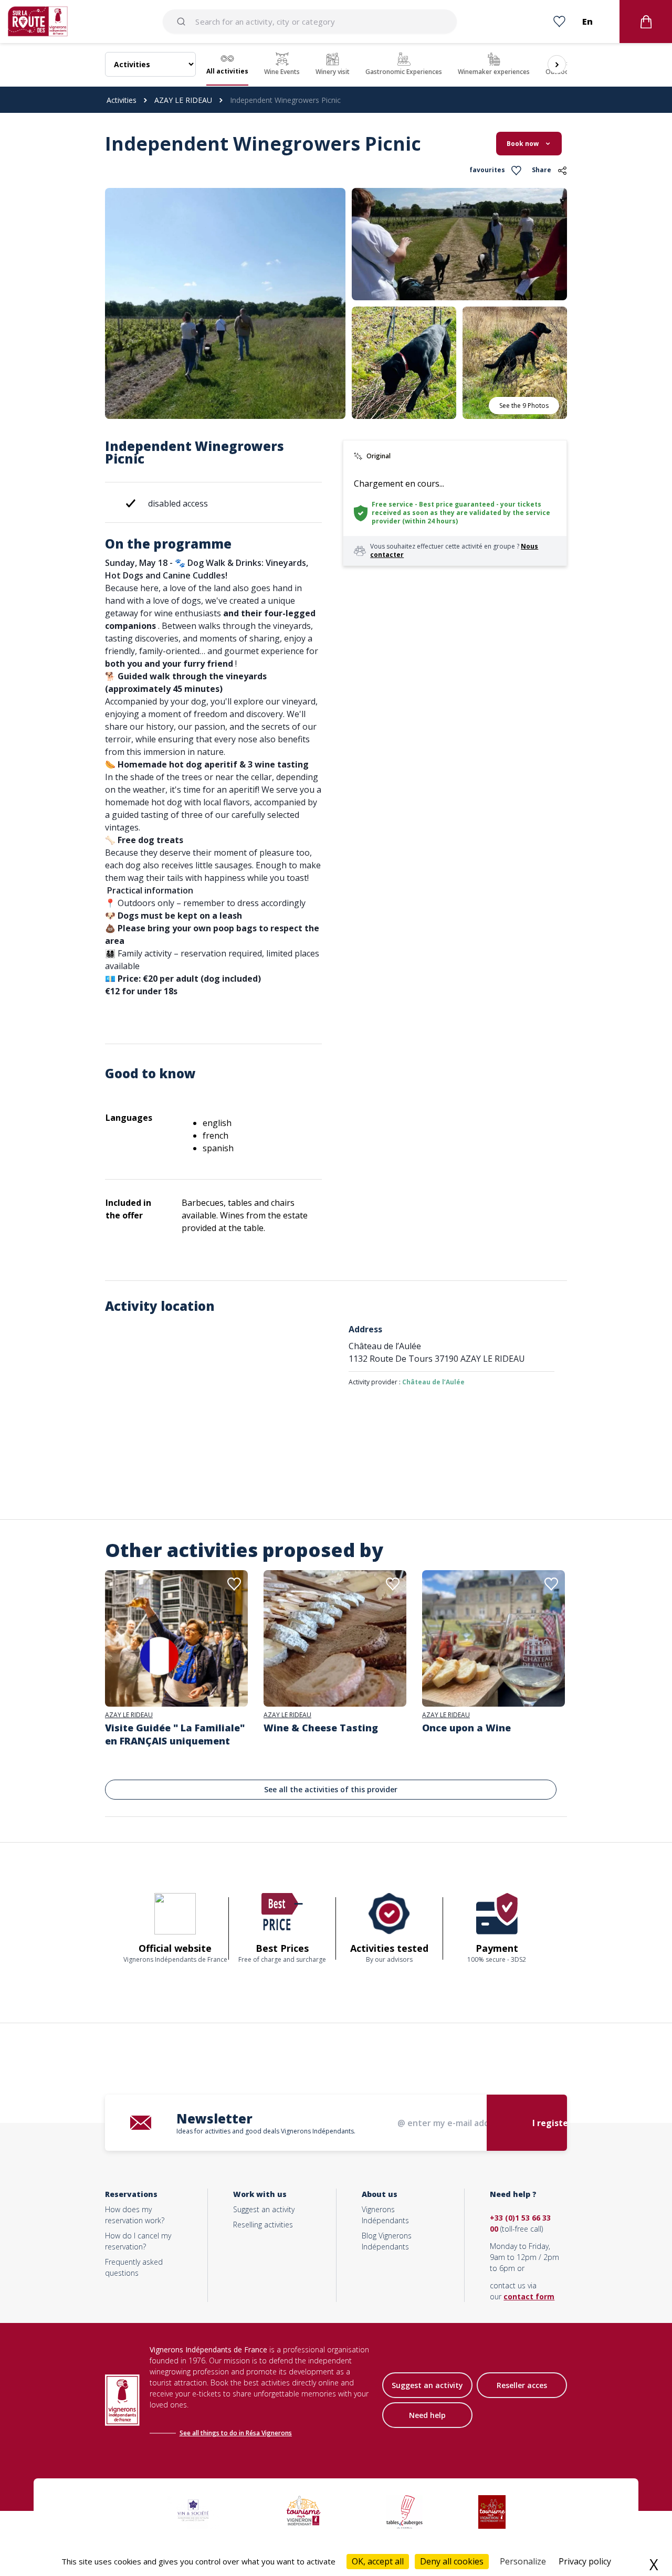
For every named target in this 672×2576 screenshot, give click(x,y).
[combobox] (310, 22)
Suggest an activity (264, 2209)
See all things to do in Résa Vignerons (236, 2433)
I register (552, 2123)
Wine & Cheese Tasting (321, 1728)
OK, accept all (378, 2561)
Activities (122, 100)
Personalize (523, 2561)
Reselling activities (263, 2225)
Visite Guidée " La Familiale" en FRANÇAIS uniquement (175, 1734)
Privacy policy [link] (585, 2561)
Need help (427, 2415)
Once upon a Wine (466, 1728)
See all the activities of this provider (331, 1789)
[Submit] (183, 22)
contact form (529, 2296)
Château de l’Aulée (433, 1382)
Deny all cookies (452, 2561)
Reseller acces (522, 2385)
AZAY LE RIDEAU (183, 100)
